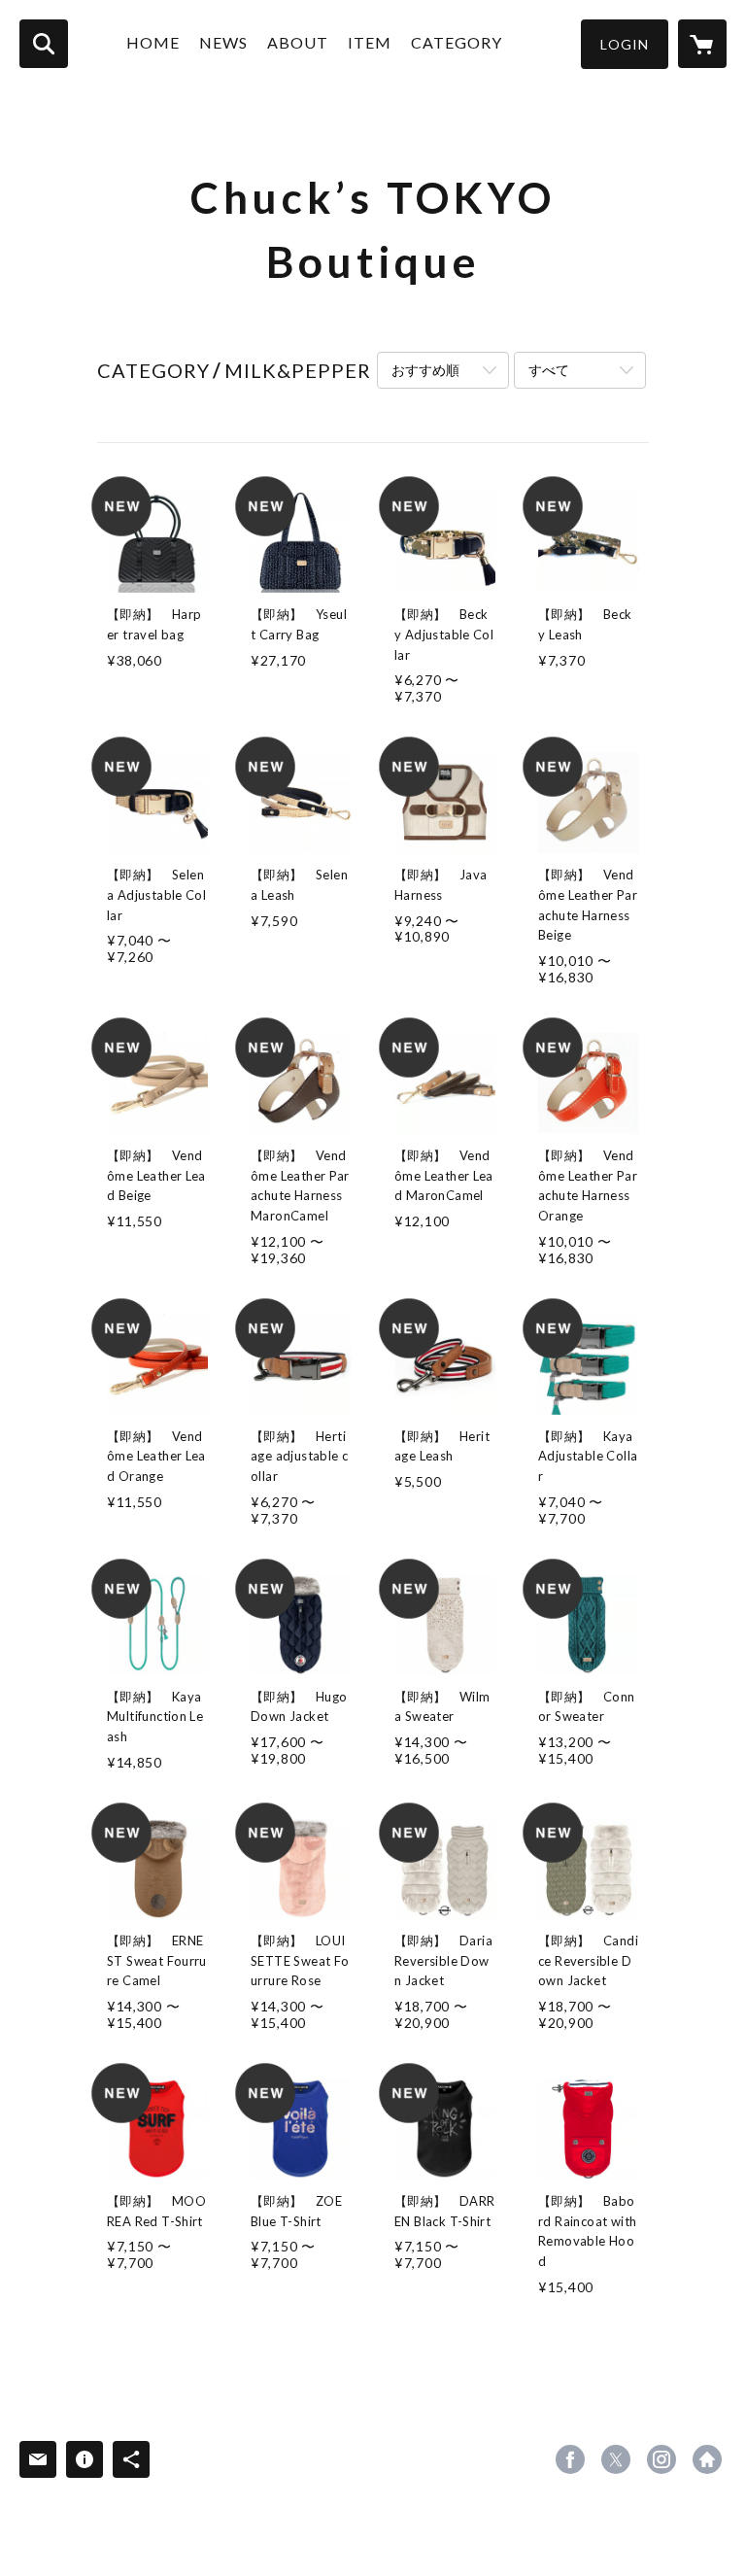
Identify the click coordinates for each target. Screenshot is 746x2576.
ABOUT (298, 42)
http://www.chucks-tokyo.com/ (707, 2459)
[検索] (44, 44)
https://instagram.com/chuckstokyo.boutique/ (661, 2459)
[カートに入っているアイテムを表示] (702, 44)
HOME (153, 42)
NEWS (223, 42)
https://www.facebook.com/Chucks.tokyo (570, 2459)
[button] (625, 44)
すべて (549, 370)
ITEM (370, 42)
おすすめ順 (425, 370)
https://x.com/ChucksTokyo (616, 2459)
